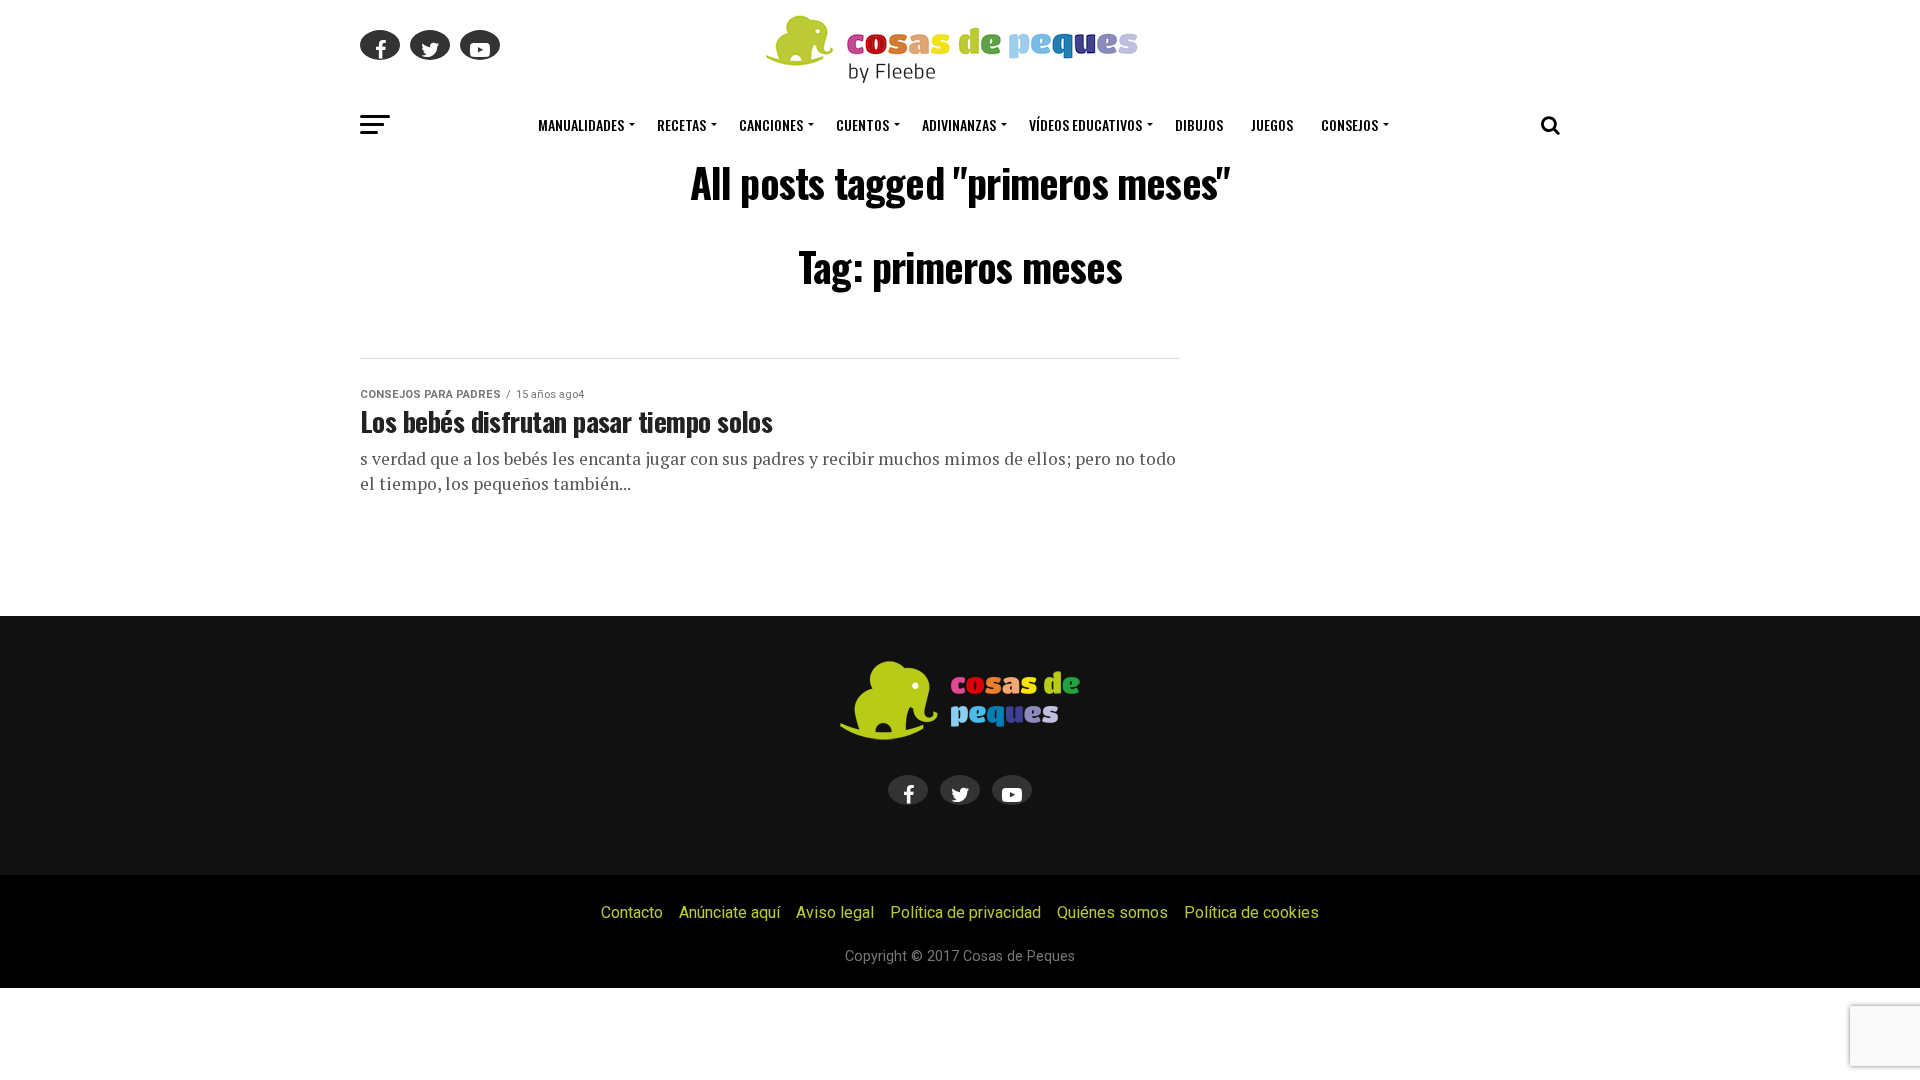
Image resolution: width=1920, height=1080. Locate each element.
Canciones (771, 124)
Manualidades (581, 124)
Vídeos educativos (1085, 124)
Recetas (681, 124)
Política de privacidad (965, 912)
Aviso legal (835, 912)
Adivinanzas (959, 124)
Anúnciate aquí (729, 912)
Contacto (632, 912)
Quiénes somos (1112, 912)
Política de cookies (1251, 912)
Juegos (1272, 124)
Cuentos (862, 124)
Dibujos (1199, 124)
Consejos (1349, 124)
